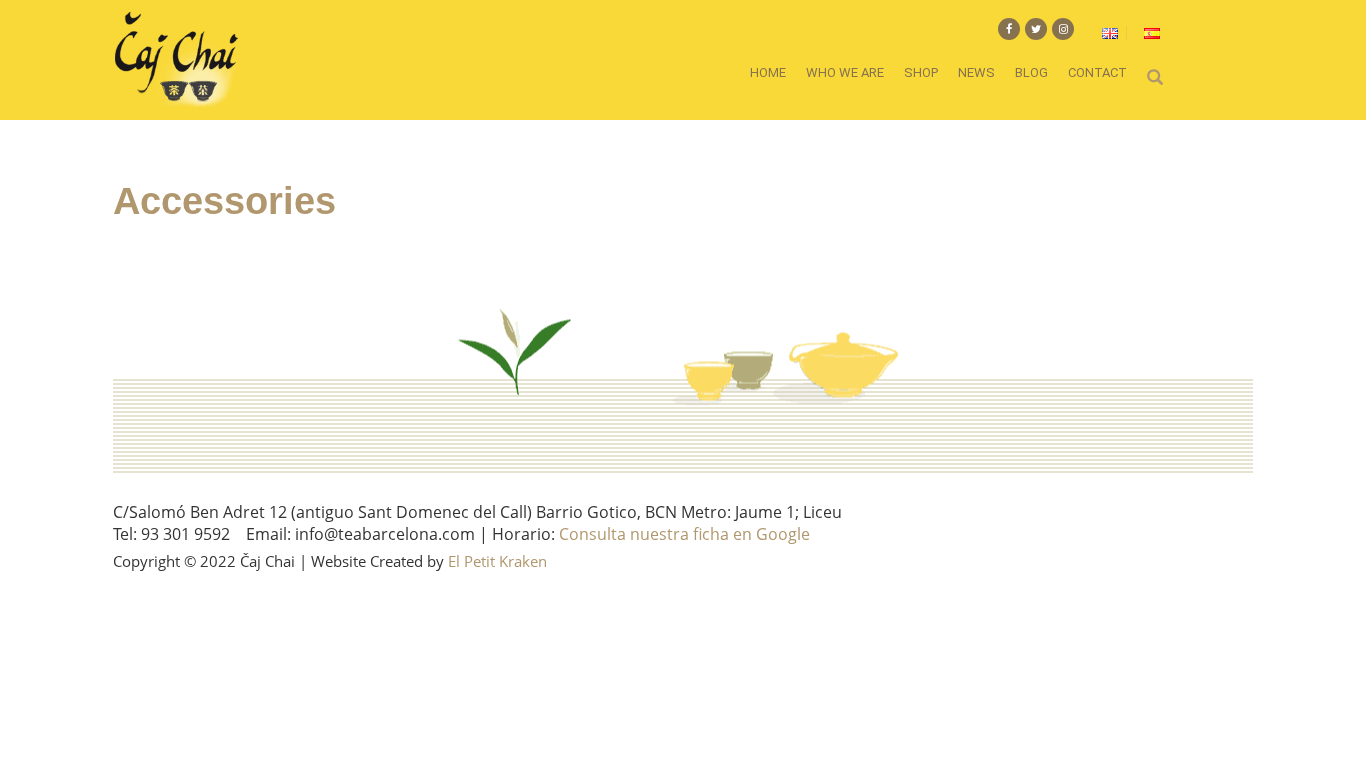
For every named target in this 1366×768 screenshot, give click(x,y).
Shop (921, 72)
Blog (1031, 72)
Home (768, 72)
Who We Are (845, 72)
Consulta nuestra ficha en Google (684, 534)
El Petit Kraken (497, 561)
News (976, 72)
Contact (1097, 72)
